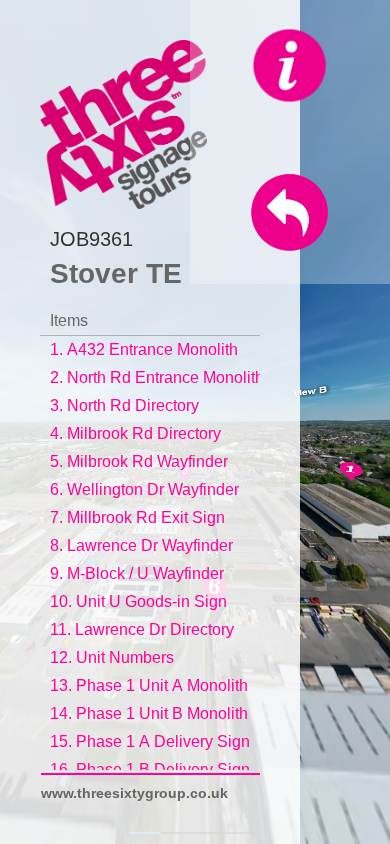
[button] (99, 239)
